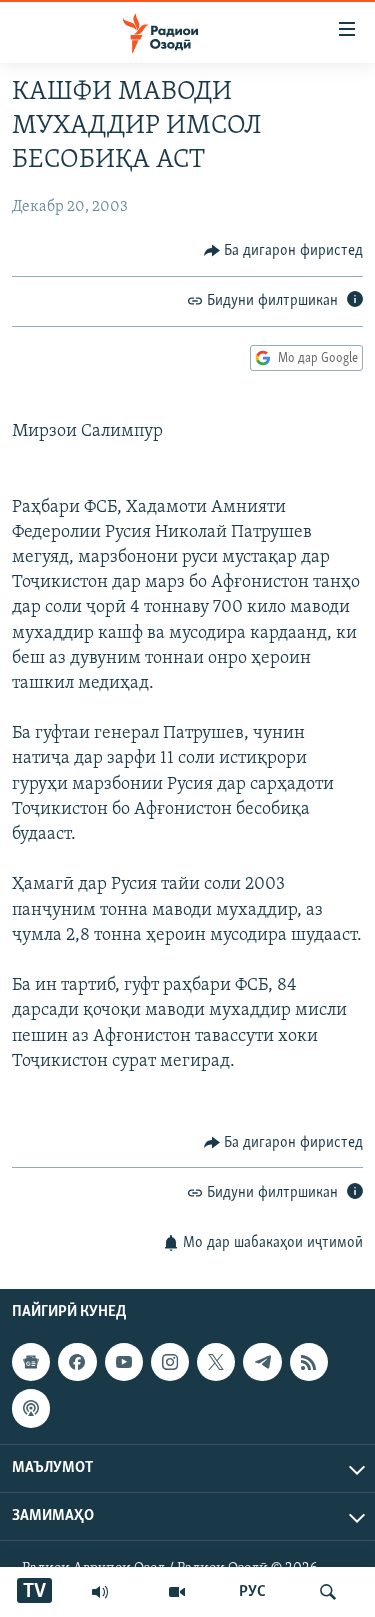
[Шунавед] (100, 1592)
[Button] (284, 251)
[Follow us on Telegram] (262, 1362)
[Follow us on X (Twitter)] (216, 1362)
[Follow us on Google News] (31, 1362)
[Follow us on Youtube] (124, 1362)
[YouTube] (177, 1592)
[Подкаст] (31, 1408)
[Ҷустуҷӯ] (328, 1592)
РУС (252, 1592)
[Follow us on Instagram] (170, 1362)
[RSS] (309, 1362)
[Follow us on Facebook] (77, 1362)
